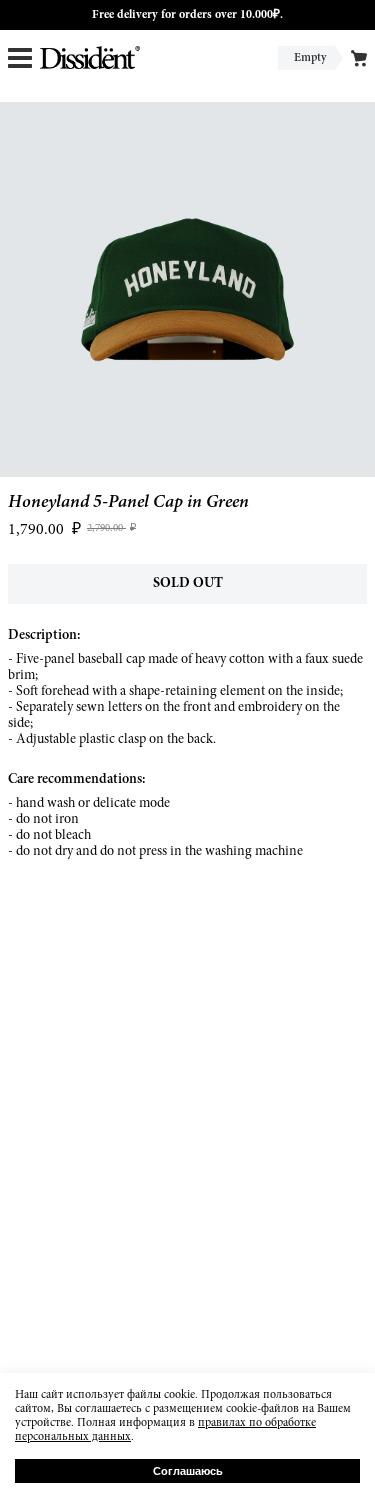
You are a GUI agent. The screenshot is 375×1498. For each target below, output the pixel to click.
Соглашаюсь (188, 1471)
